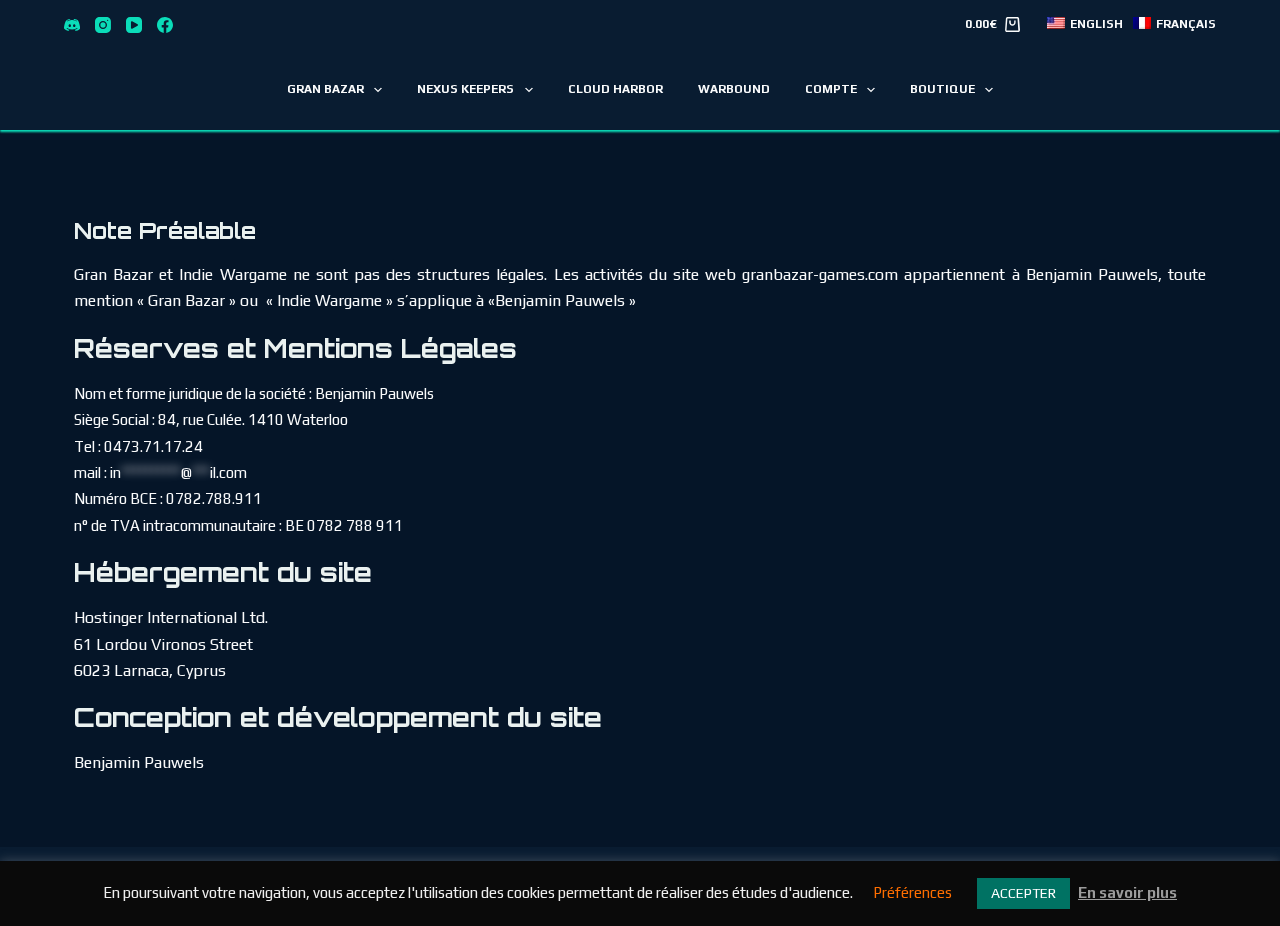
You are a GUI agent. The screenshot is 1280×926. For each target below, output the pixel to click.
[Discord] (72, 25)
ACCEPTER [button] (1023, 893)
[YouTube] (134, 25)
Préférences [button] (912, 892)
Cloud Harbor (615, 89)
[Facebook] (165, 25)
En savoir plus (1127, 892)
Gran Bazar (325, 89)
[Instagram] (103, 25)
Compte (831, 89)
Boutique (942, 89)
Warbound (734, 89)
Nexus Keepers (465, 89)
